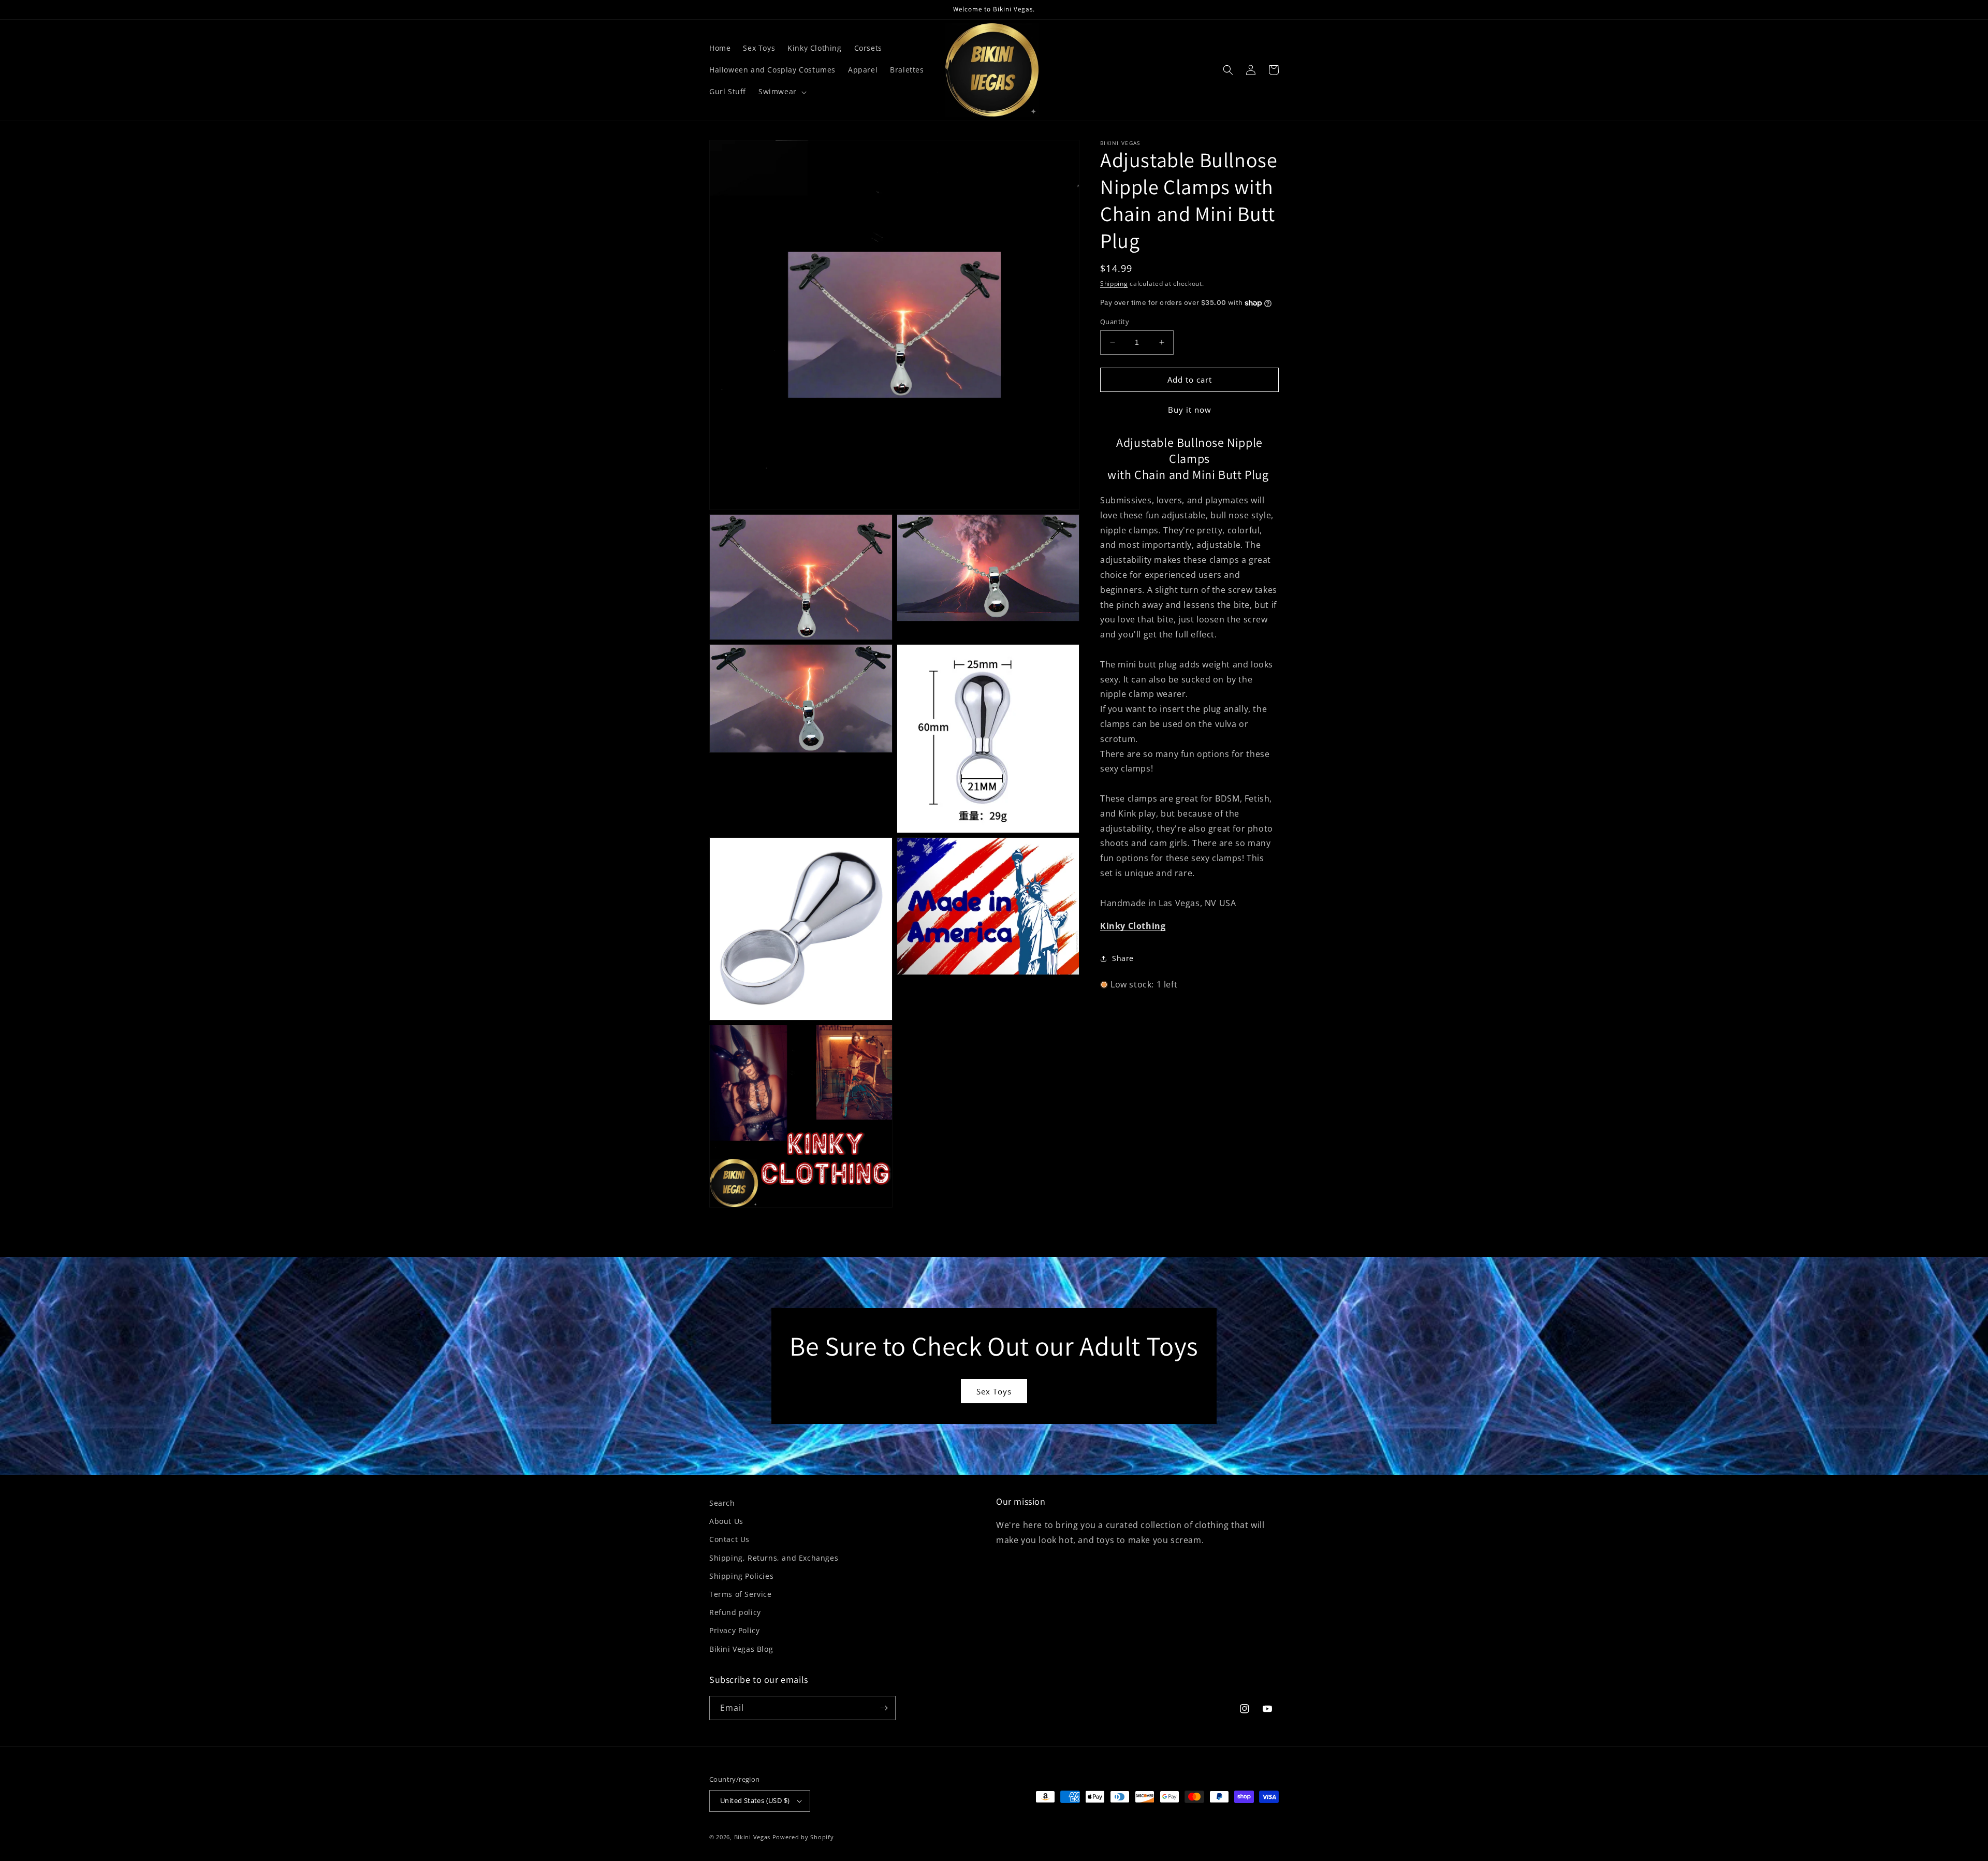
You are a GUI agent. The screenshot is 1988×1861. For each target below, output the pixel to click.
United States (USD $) (755, 1800)
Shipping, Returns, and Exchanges (774, 1558)
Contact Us (729, 1539)
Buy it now (1190, 410)
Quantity (1115, 322)
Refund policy (735, 1612)
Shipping (1114, 283)
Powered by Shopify (803, 1837)
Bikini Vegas (752, 1837)
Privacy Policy (734, 1630)
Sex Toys (994, 1391)
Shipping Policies (741, 1576)
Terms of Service (741, 1594)
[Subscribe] (884, 1708)
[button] (781, 92)
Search (722, 1503)
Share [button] (1123, 958)
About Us (726, 1521)
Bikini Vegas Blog (741, 1649)
